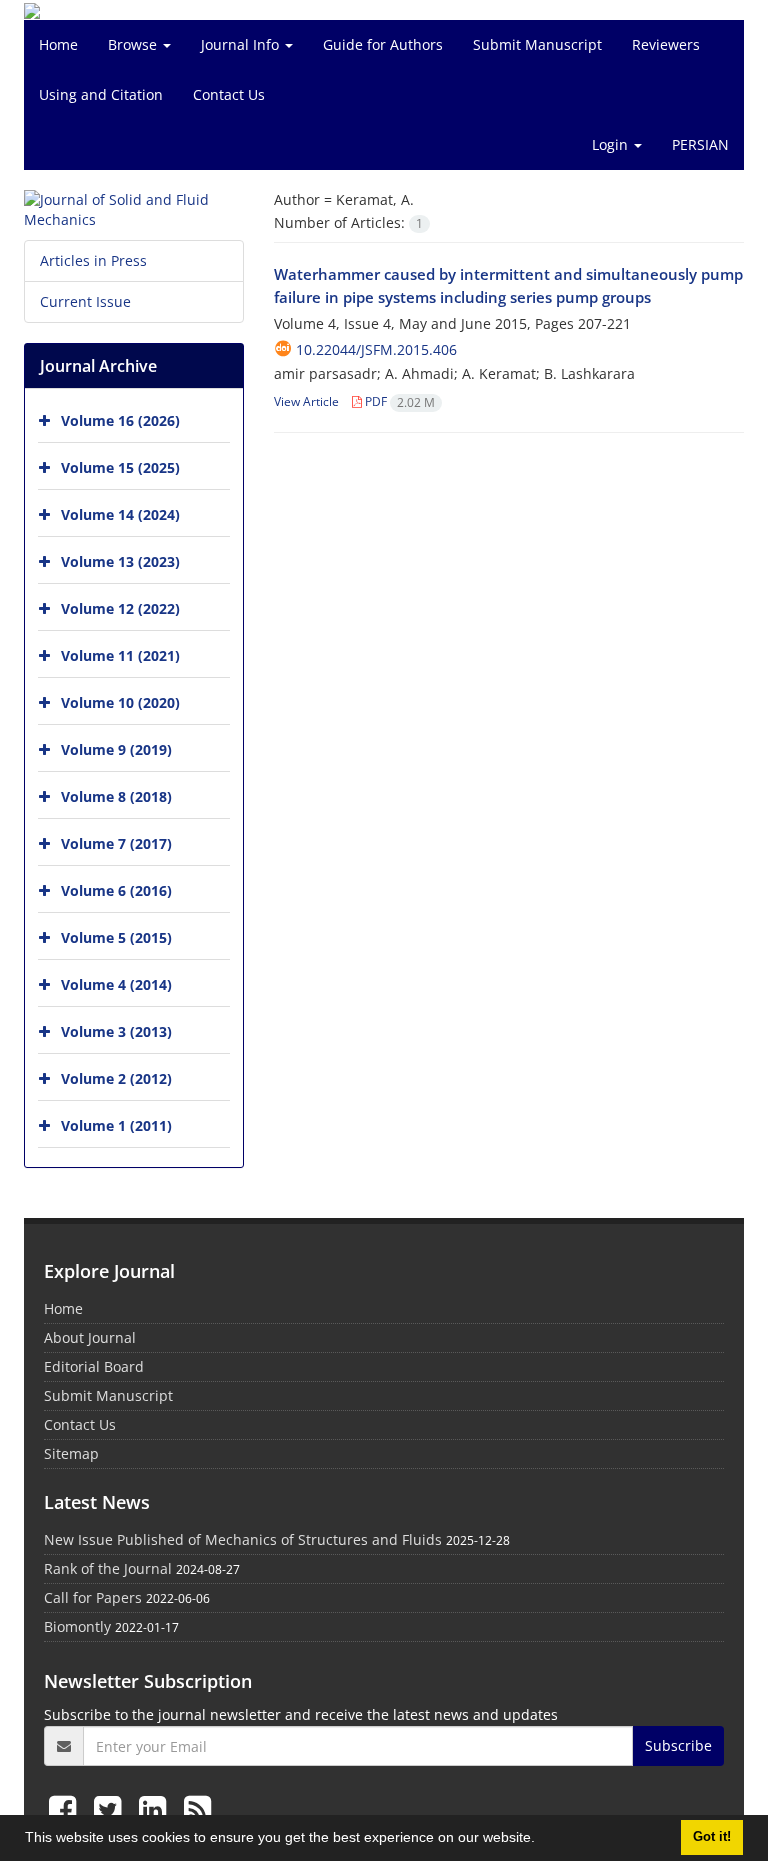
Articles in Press (93, 260)
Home (58, 44)
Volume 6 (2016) (116, 890)
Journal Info (242, 44)
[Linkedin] (156, 1808)
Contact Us (229, 94)
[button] (542, 1840)
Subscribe (678, 1745)
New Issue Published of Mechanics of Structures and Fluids (243, 1539)
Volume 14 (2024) (120, 514)
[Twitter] (111, 1808)
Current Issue (85, 301)
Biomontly (77, 1626)
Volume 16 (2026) (120, 420)
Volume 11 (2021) (120, 655)
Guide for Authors (383, 44)
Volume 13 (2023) (120, 561)
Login (612, 144)
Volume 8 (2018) (116, 796)
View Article (306, 401)
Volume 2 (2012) (116, 1078)
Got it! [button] (712, 1837)
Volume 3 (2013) (116, 1031)
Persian (700, 144)
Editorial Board (94, 1366)
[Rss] (197, 1808)
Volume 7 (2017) (116, 843)
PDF (398, 401)
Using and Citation (101, 94)
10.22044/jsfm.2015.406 (376, 349)
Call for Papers (93, 1597)
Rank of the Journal (108, 1568)
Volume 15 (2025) (120, 467)
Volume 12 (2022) (120, 608)
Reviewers (666, 44)
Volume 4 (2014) (116, 984)
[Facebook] (66, 1808)
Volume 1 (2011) (116, 1125)
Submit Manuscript (537, 44)
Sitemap (71, 1453)
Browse (134, 44)
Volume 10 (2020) (120, 702)
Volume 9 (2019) (116, 749)
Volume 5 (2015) (116, 937)
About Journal (90, 1337)
